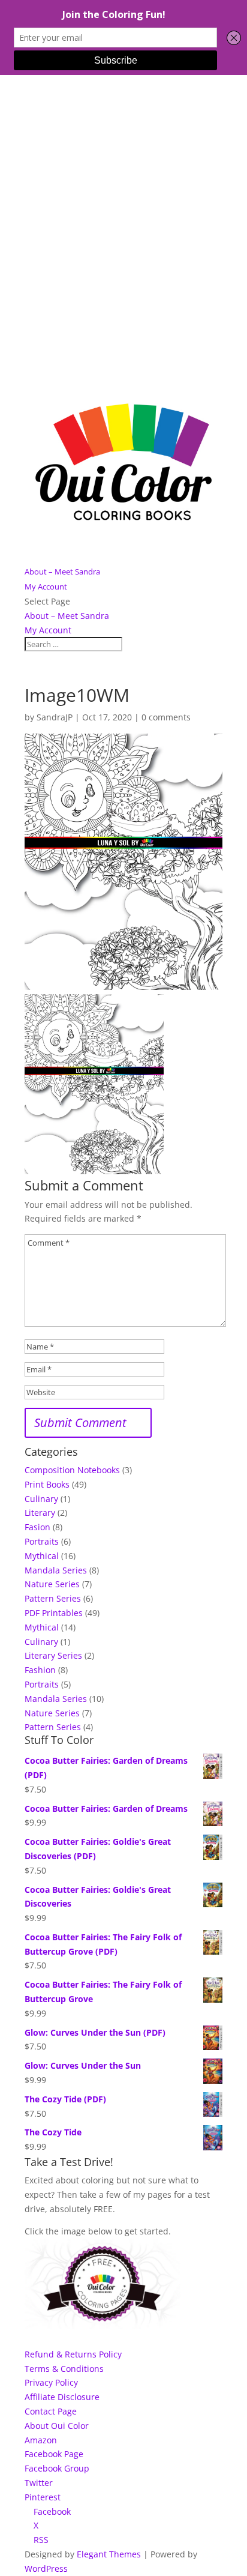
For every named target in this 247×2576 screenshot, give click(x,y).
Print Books (47, 1484)
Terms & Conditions (64, 2369)
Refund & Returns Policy (73, 2354)
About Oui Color (57, 2426)
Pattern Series (53, 1598)
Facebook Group (57, 2468)
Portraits (42, 1541)
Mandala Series (56, 1570)
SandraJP (55, 717)
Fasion (37, 1527)
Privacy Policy (51, 2382)
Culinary (41, 1499)
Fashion (40, 1670)
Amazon (41, 2440)
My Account (46, 587)
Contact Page (51, 2411)
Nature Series (52, 1584)
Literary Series (53, 1655)
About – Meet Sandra (62, 572)
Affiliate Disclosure (62, 2397)
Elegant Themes (109, 2554)
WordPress (46, 2568)
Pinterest (43, 2497)
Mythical (42, 1556)
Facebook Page (54, 2454)
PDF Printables (54, 1613)
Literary (40, 1513)
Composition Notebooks (72, 1470)
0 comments (166, 717)
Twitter (39, 2483)
